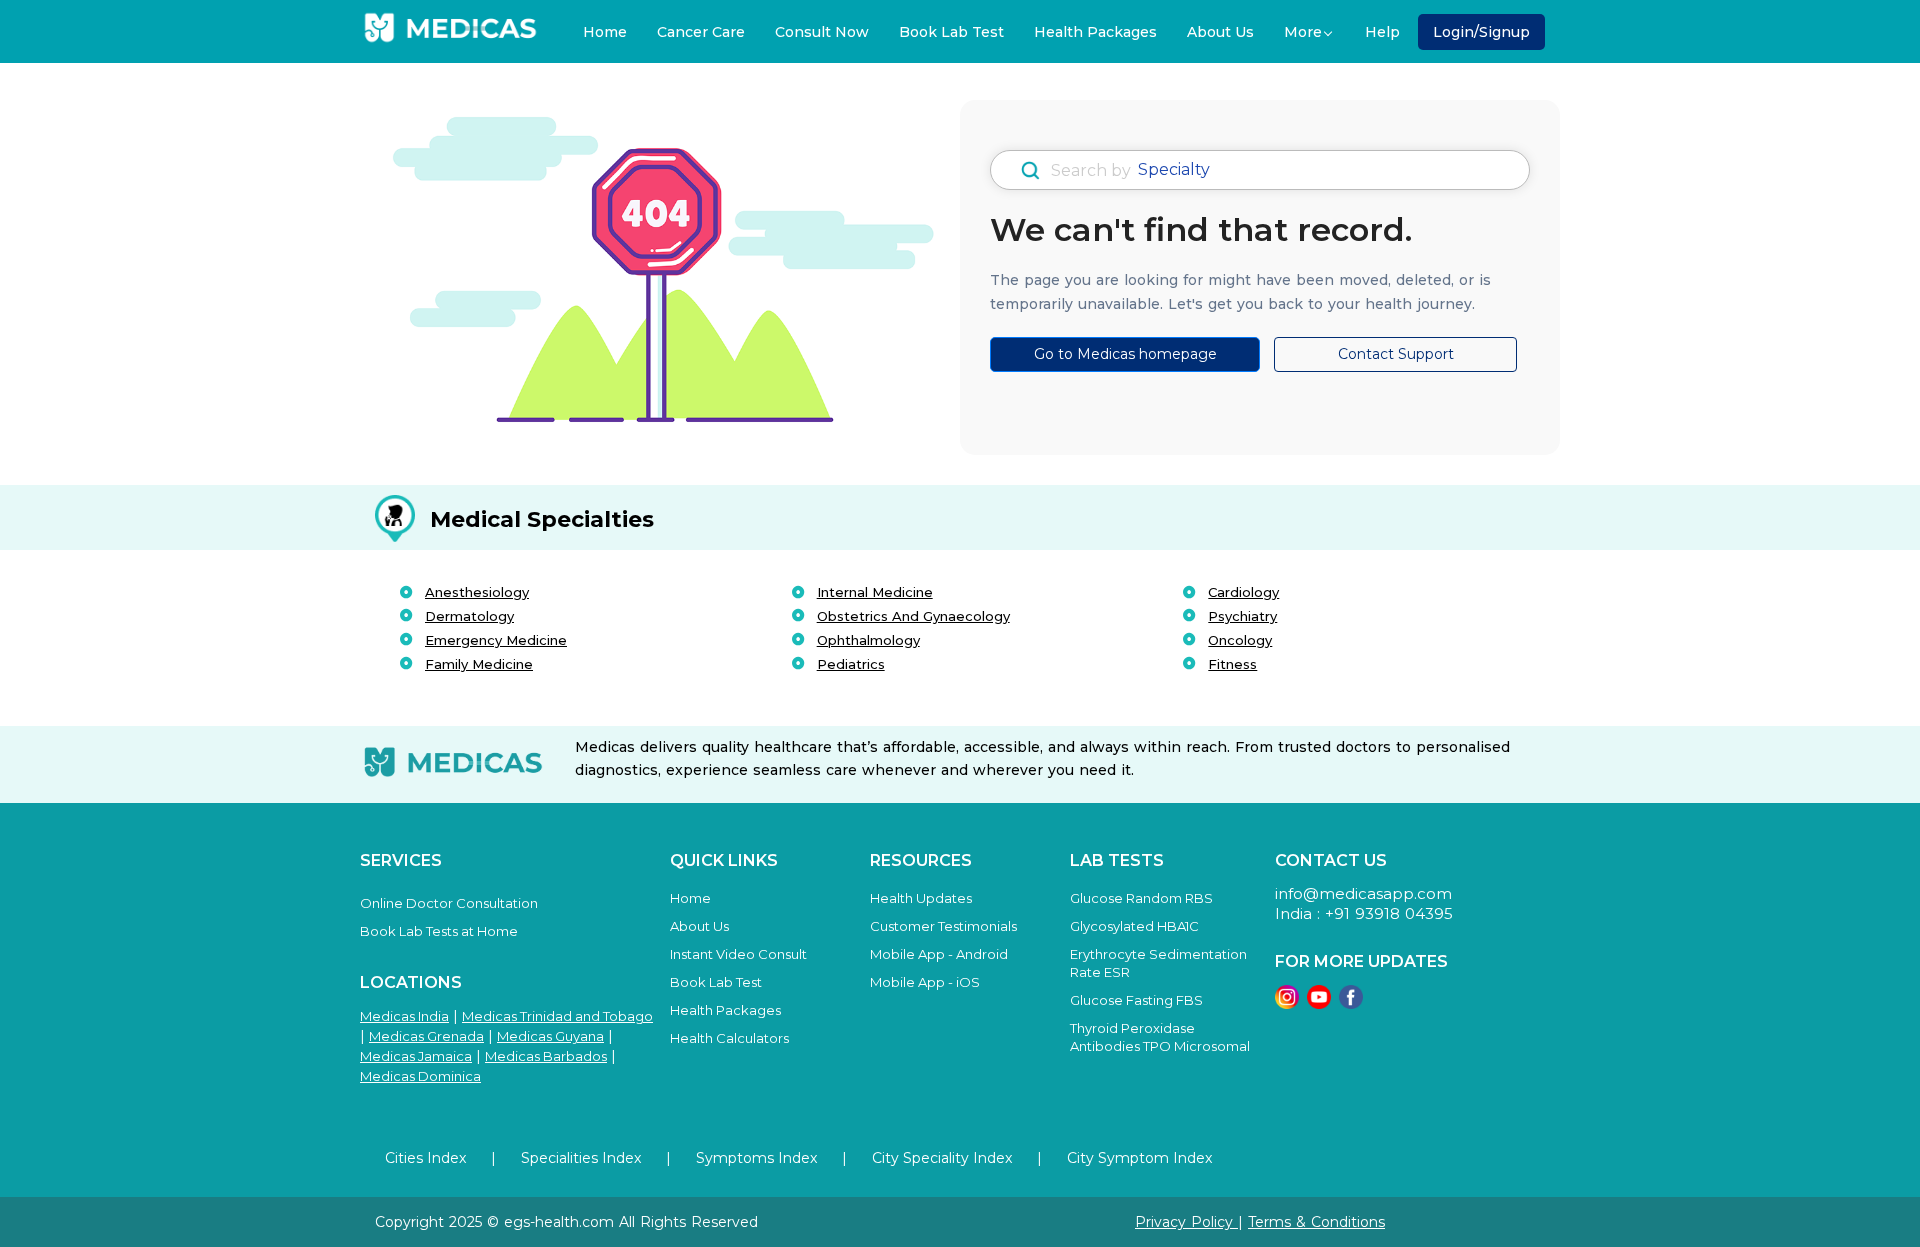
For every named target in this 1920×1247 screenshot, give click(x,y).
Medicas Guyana (550, 1036)
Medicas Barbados (546, 1056)
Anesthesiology (477, 592)
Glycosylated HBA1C (1134, 926)
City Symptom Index (1139, 1158)
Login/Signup (1481, 32)
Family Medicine (479, 664)
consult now (822, 32)
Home (605, 32)
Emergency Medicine (496, 640)
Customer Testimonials (943, 926)
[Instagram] (1287, 1003)
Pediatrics (851, 664)
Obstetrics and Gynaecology (913, 616)
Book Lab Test (951, 32)
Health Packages (1095, 32)
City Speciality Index (942, 1158)
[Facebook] (1351, 1003)
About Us (1220, 32)
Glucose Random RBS (1141, 898)
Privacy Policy (1186, 1222)
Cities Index (425, 1158)
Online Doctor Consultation (449, 903)
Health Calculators (729, 1038)
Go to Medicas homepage (1125, 354)
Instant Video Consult (738, 954)
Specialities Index (581, 1158)
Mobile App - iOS (925, 982)
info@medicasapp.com (1363, 893)
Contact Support (1396, 354)
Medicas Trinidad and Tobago (557, 1016)
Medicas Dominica (420, 1076)
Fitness (1232, 664)
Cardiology (1243, 592)
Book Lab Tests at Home (439, 931)
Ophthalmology (868, 640)
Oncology (1240, 640)
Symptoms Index (756, 1158)
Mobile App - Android (939, 954)
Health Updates (921, 898)
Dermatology (469, 616)
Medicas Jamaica (416, 1056)
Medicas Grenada (426, 1036)
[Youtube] (1319, 1003)
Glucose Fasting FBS (1136, 1000)
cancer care (701, 32)
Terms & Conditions (1316, 1222)
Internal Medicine (875, 592)
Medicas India (404, 1016)
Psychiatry (1242, 616)
